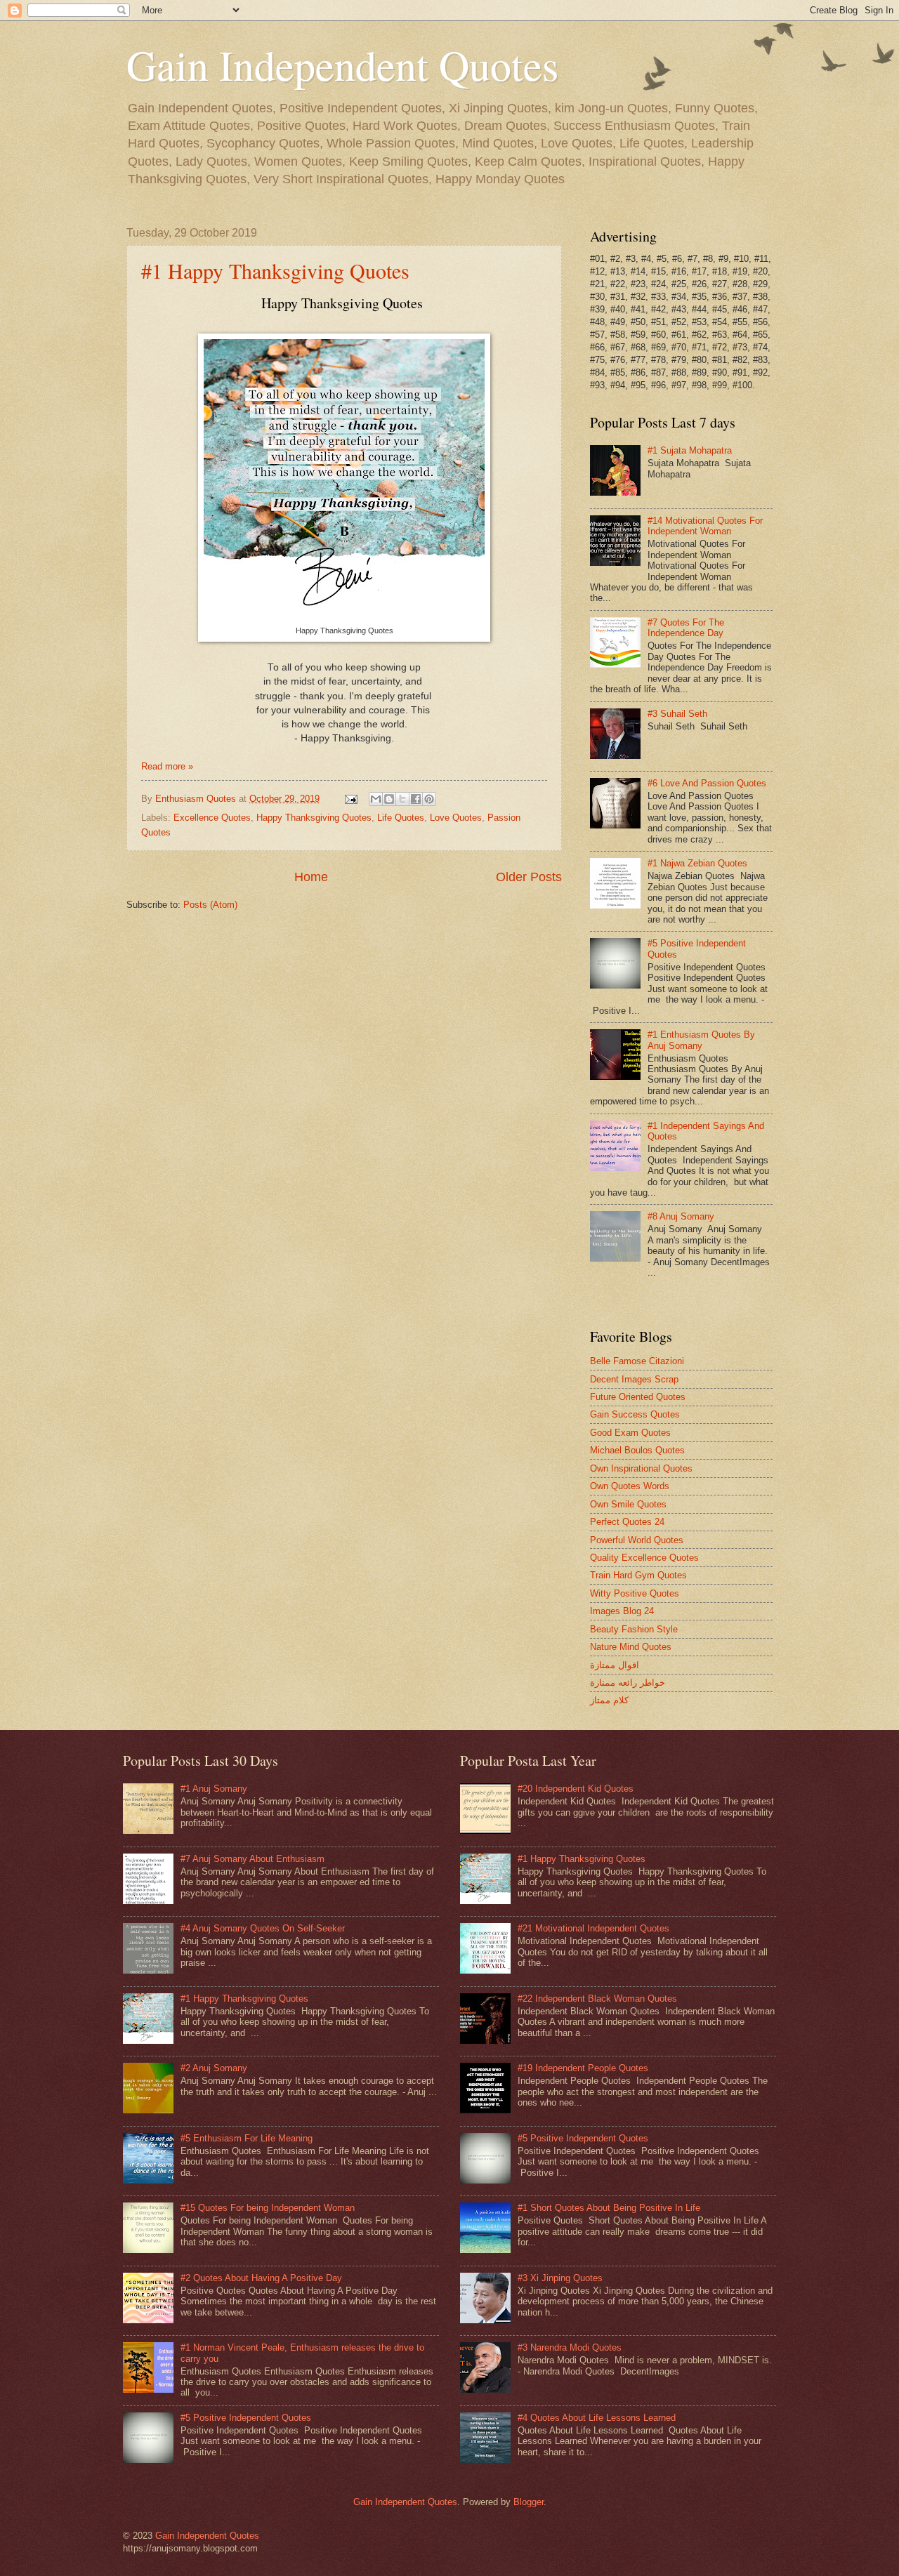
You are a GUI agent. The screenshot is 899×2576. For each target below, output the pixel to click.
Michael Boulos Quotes (637, 1450)
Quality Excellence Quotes (644, 1558)
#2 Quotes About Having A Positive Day (261, 2278)
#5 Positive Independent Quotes (246, 2418)
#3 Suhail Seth (677, 714)
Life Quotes (401, 818)
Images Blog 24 (622, 1611)
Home (311, 877)
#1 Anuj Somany (214, 1789)
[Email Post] (350, 799)
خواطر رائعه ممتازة (628, 1683)
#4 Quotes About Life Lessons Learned (597, 2418)
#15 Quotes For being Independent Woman (268, 2208)
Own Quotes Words (630, 1486)
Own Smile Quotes (628, 1504)
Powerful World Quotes (637, 1540)
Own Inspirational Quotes (641, 1468)
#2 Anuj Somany (214, 2068)
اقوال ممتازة (615, 1665)
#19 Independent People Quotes (583, 2068)
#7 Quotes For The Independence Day (686, 628)
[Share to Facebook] (416, 799)
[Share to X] (402, 799)
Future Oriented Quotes (638, 1397)
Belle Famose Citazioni (637, 1361)
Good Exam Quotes (630, 1433)
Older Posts (529, 877)
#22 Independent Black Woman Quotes (597, 1999)
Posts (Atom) (210, 905)
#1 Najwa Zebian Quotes (697, 863)
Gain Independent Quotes (405, 2502)
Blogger (529, 2502)
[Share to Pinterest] (429, 799)
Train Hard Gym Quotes (638, 1575)
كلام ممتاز (609, 1700)
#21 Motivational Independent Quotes (593, 1928)
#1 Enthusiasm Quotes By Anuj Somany (701, 1040)
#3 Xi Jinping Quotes (560, 2278)
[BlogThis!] (389, 799)
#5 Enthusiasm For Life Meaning (247, 2138)
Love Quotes (456, 818)
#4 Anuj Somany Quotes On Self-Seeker (263, 1928)
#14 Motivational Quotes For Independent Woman (705, 526)
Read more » (167, 766)
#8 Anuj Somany (681, 1216)
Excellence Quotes (212, 818)
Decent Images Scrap (634, 1379)
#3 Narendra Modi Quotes (570, 2347)
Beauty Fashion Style (634, 1629)
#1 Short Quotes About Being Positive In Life (609, 2208)
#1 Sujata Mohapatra (690, 450)
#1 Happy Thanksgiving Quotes (275, 270)
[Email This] (376, 799)
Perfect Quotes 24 (627, 1522)
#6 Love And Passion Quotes (707, 783)
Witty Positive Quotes (635, 1593)
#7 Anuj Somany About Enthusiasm (252, 1859)
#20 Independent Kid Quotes (576, 1789)
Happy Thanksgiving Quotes (314, 818)
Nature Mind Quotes (631, 1647)
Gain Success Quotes (635, 1414)
